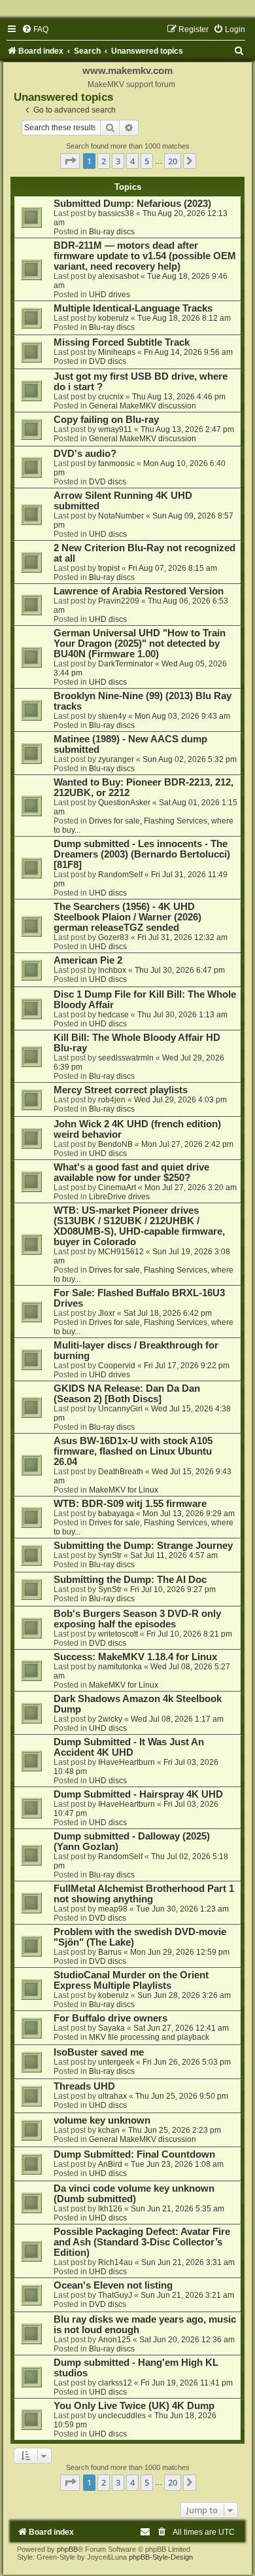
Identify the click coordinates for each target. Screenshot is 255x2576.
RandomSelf (120, 875)
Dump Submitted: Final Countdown (134, 2154)
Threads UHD (84, 2086)
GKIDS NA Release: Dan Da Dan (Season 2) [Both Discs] (127, 1394)
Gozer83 (113, 937)
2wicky (110, 1719)
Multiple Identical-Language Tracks (133, 308)
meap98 (113, 1909)
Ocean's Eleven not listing (113, 2285)
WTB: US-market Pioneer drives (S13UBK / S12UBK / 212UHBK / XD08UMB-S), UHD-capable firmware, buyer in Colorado (139, 1226)
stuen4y (112, 716)
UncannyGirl (120, 1409)
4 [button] (132, 161)
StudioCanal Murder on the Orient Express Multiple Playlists (131, 1980)
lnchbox (112, 970)
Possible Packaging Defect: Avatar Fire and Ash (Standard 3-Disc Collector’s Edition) (142, 2242)
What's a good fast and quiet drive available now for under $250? (131, 1172)
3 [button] (118, 161)
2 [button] (104, 161)
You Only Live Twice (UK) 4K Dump (134, 2406)
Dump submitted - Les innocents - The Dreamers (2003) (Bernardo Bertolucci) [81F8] (142, 854)
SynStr (110, 1555)
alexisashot (118, 276)
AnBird (110, 2164)
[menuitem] (35, 29)
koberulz (113, 318)
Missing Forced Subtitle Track (122, 342)
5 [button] (147, 161)
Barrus (110, 1952)
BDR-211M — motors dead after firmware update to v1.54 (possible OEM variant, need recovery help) (145, 256)
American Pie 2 (88, 960)
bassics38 (116, 213)
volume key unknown (102, 2120)
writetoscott (118, 1634)
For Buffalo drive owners (110, 2018)
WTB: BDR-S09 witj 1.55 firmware (130, 1504)
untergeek (116, 2062)
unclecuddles (122, 2416)
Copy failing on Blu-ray (106, 420)
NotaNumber (121, 516)
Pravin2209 (119, 601)
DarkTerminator (126, 664)
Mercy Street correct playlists (121, 1090)
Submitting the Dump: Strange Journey (143, 1546)
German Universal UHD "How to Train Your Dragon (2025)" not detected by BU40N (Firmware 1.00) (140, 644)
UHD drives (110, 295)
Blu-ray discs (112, 232)
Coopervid (117, 1366)
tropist (109, 568)
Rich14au (115, 2262)
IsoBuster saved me (99, 2052)
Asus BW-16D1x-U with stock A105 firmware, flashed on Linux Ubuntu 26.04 (133, 1451)
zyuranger (116, 759)
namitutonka (120, 1667)
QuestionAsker (124, 803)
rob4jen (112, 1100)
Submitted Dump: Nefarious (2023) (132, 204)
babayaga (116, 1514)
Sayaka (111, 2028)
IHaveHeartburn (127, 1762)
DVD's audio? (85, 454)
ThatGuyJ (115, 2295)
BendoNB (115, 1144)
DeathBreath (121, 1472)
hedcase (113, 1015)
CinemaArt (117, 1188)
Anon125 (114, 2340)
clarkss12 (115, 2383)
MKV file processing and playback (149, 2037)
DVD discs (108, 361)
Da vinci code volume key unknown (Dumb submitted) (134, 2194)
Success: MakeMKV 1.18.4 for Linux (135, 1657)
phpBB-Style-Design (161, 2557)
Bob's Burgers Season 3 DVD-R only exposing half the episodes (137, 1619)
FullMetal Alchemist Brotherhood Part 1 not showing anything (144, 1894)
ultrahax (112, 2096)
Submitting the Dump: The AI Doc (130, 1580)
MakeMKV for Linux (124, 1490)
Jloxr (107, 1313)
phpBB (67, 2549)
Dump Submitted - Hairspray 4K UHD (138, 1794)
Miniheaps (117, 352)
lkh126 (110, 2209)
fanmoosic (116, 463)
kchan (109, 2130)
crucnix (111, 397)
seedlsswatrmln (126, 1058)
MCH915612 (121, 1252)
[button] (70, 161)
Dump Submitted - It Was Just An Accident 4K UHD (129, 1747)
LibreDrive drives (119, 1197)
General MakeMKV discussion (143, 406)
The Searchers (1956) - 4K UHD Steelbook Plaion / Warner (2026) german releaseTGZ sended (127, 917)
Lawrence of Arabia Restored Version (139, 591)
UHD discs (108, 534)
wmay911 (115, 429)
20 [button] (173, 161)
